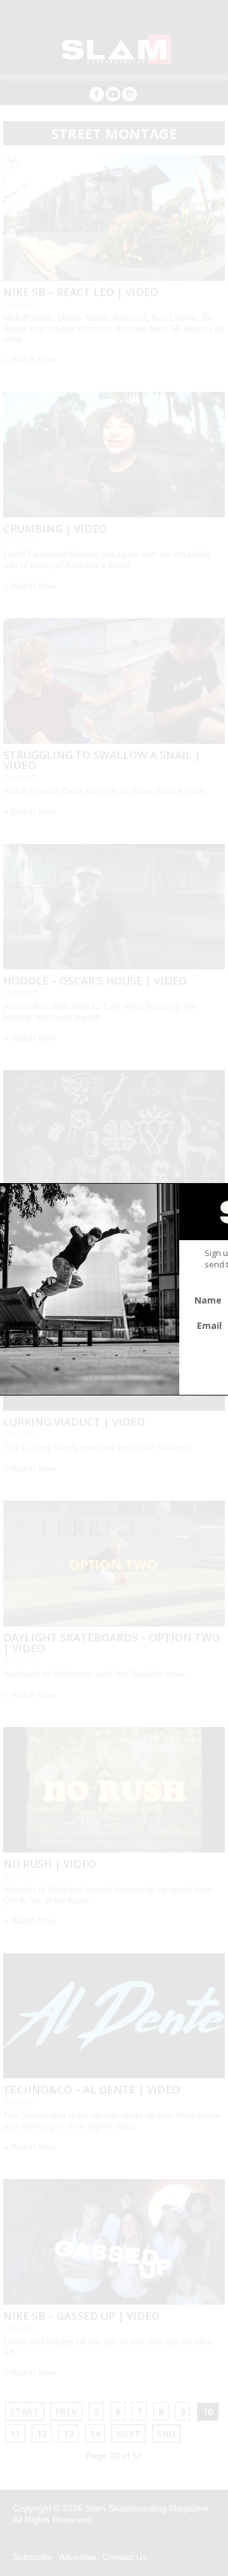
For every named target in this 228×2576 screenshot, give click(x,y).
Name (208, 1300)
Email (209, 1325)
